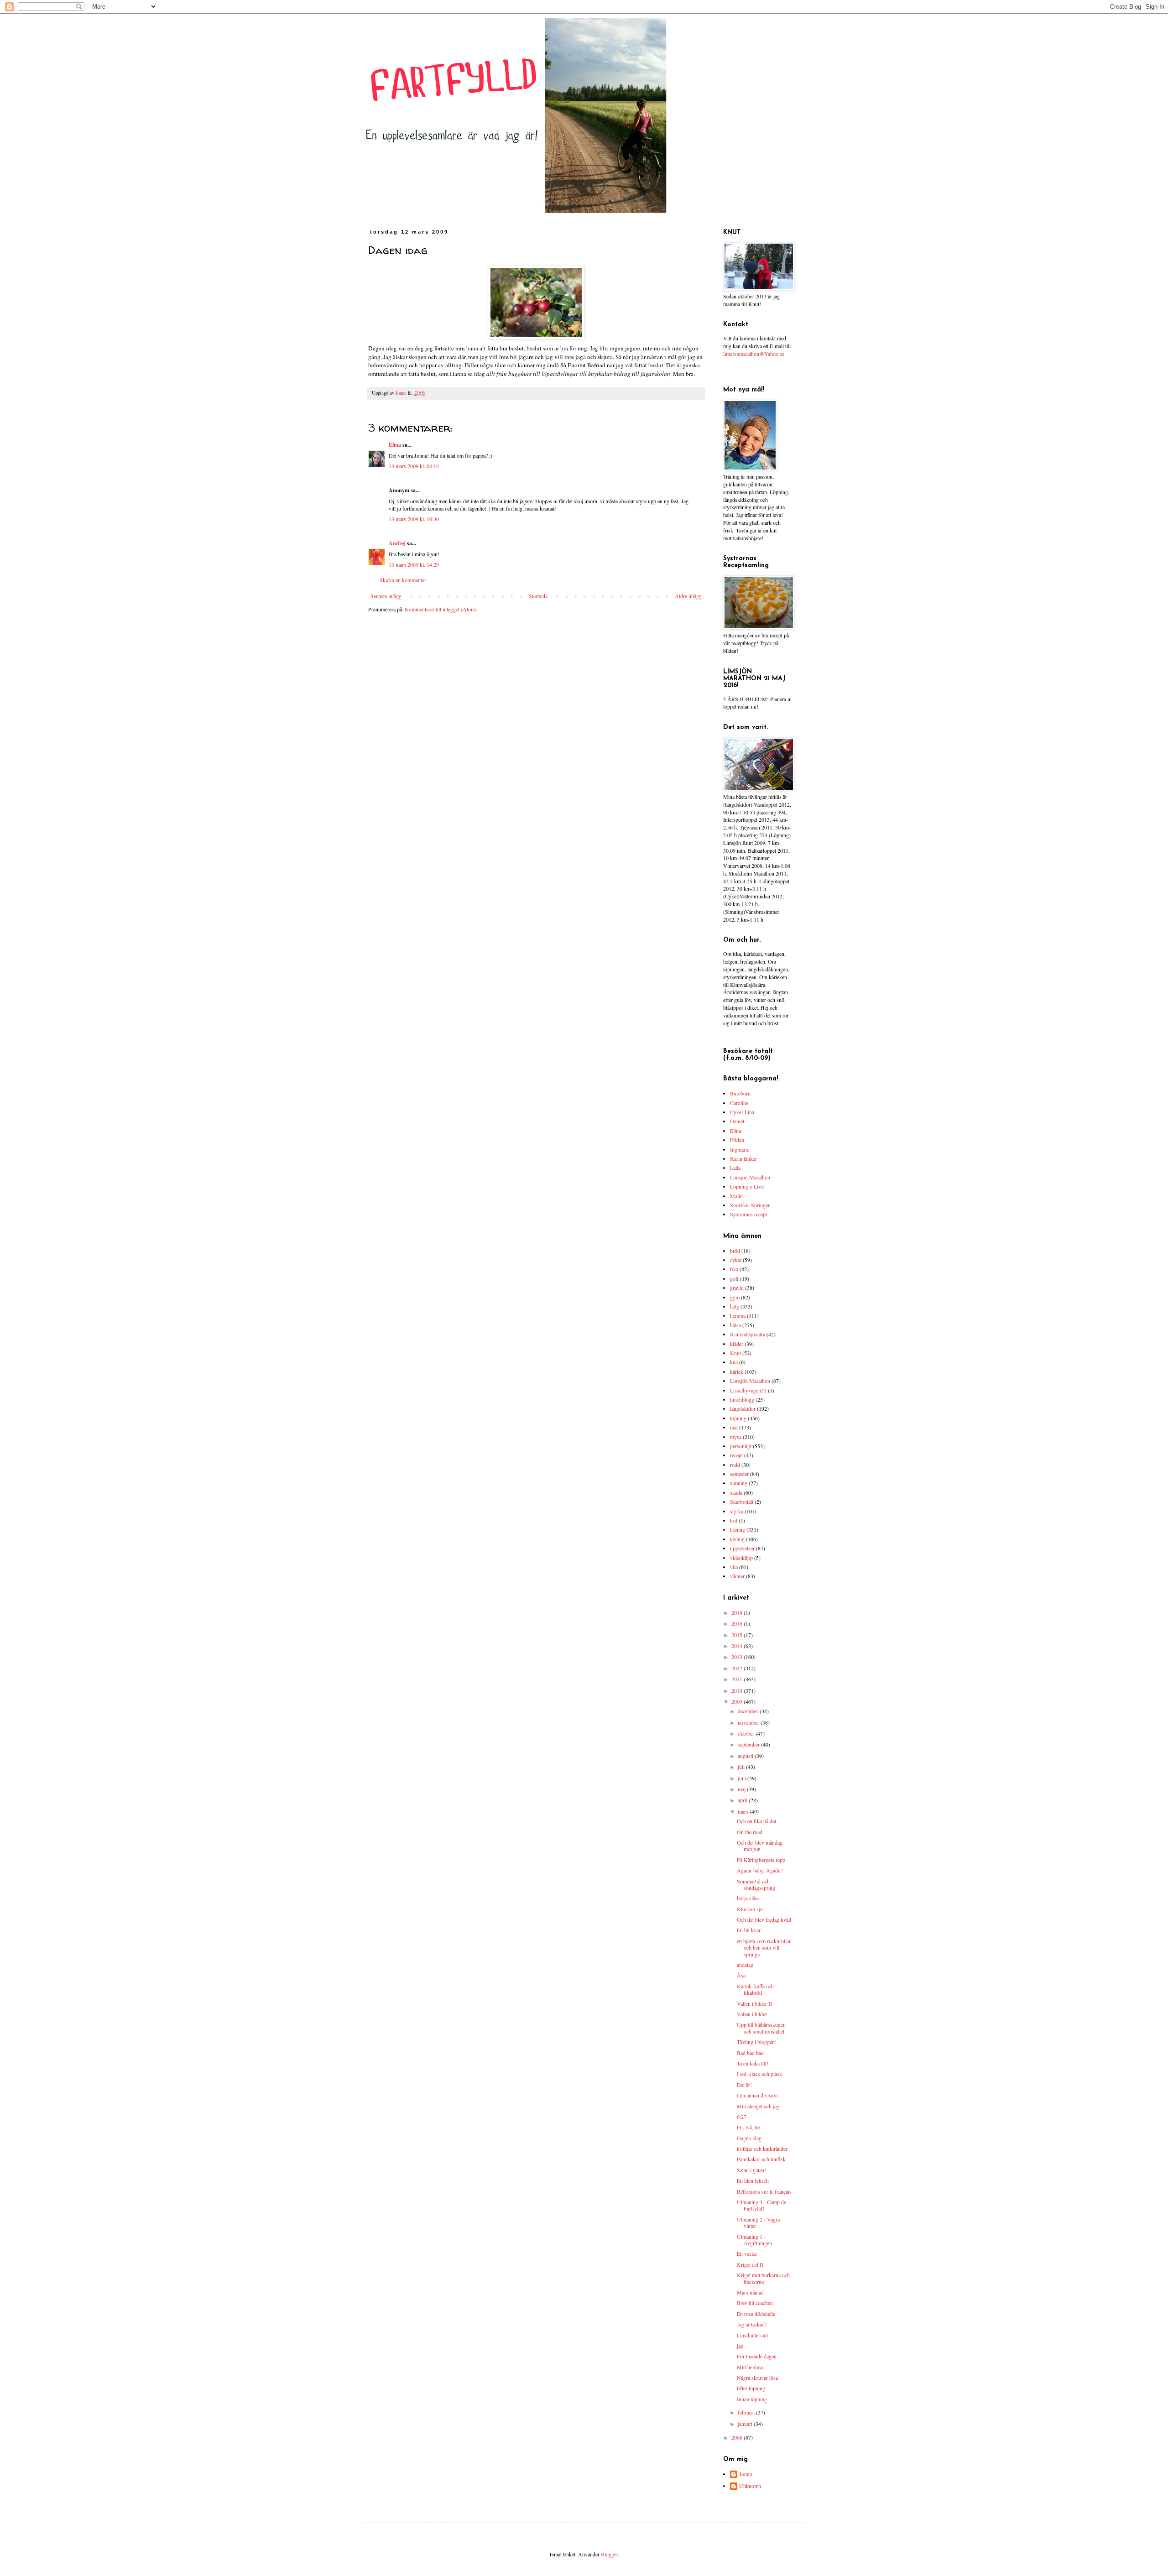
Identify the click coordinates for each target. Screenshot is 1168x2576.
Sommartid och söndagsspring (756, 1884)
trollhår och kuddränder (762, 2148)
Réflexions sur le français (764, 2191)
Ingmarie (740, 1149)
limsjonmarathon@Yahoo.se (754, 354)
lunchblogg (742, 1399)
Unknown (750, 2486)
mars (744, 1811)
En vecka (747, 2253)
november (749, 1722)
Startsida (538, 596)
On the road (750, 1832)
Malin (736, 1196)
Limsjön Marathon (750, 1177)
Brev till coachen (755, 2303)
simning (739, 1483)
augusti (746, 1756)
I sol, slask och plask (759, 2074)
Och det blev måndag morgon (760, 1846)
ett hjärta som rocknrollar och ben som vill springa (764, 1948)
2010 (738, 1690)
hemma (738, 1315)
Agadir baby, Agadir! (760, 1870)
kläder (737, 1344)
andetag (745, 1965)
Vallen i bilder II (754, 2003)
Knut (735, 1353)
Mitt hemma (750, 2367)
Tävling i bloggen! (757, 2042)
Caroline (739, 1103)
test (734, 1520)
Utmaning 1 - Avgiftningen (754, 2240)
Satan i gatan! (751, 2170)
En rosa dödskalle (756, 2314)
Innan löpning (752, 2399)
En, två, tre (748, 2127)
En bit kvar (749, 1930)
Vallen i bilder (752, 2014)
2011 (738, 1679)
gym (735, 1297)
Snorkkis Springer (750, 1205)
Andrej (397, 543)
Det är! (744, 2085)
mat (734, 1427)
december (749, 1711)
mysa (736, 1437)
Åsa (741, 1975)
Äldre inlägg (688, 596)
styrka (737, 1511)
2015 (738, 1635)
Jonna (746, 2474)
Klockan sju (750, 1909)
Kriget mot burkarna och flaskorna (763, 2278)
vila (734, 1567)
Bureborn (740, 1093)
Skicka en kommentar (403, 580)
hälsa (735, 1325)
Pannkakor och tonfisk (761, 2159)
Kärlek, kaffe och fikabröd (755, 1989)
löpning (738, 1418)
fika (734, 1269)
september (749, 1744)
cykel (736, 1260)
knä (734, 1362)
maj (742, 1789)
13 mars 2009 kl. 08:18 (414, 466)
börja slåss (748, 1898)
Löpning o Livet (747, 1186)
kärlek (737, 1371)
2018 (738, 1612)
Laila (735, 1168)
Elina (395, 445)
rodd (735, 1465)
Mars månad (750, 2292)
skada (736, 1492)
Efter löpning (751, 2388)
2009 (738, 1701)
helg (735, 1306)
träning (738, 1529)
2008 (738, 2437)
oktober (747, 1733)
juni (743, 1778)
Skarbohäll (742, 1502)
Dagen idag (749, 2138)
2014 (738, 1646)
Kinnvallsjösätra (748, 1334)
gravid (737, 1288)
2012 (738, 1668)
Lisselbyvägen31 (748, 1390)
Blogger (609, 2554)
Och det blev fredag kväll (764, 1919)
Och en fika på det (756, 1821)
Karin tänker (743, 1158)
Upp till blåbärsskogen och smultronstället (761, 2028)
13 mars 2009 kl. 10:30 (414, 519)
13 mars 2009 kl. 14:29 (414, 564)
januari (746, 2424)
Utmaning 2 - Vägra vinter (758, 2222)
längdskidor (743, 1408)
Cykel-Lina (742, 1112)
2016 (738, 1623)
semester (739, 1474)
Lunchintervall (752, 2335)
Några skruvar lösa (757, 2378)
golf (734, 1278)
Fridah (737, 1140)
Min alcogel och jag (758, 2106)
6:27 (742, 2117)
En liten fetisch (753, 2180)
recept (736, 1455)
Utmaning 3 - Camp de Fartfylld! (761, 2205)
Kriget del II (750, 2264)
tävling (737, 1539)
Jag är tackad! (752, 2324)
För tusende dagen (757, 2356)
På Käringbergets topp (761, 1860)
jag (740, 2346)
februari (747, 2412)
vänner (737, 1576)
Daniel (737, 1121)
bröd (735, 1251)
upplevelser (742, 1548)
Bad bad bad (750, 2053)
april (743, 1800)
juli (742, 1767)
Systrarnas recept (748, 1214)
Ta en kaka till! (753, 2063)
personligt (741, 1446)
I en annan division (757, 2095)
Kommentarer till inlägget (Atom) (441, 609)
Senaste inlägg (386, 596)
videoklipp (741, 1558)
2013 (738, 1657)
